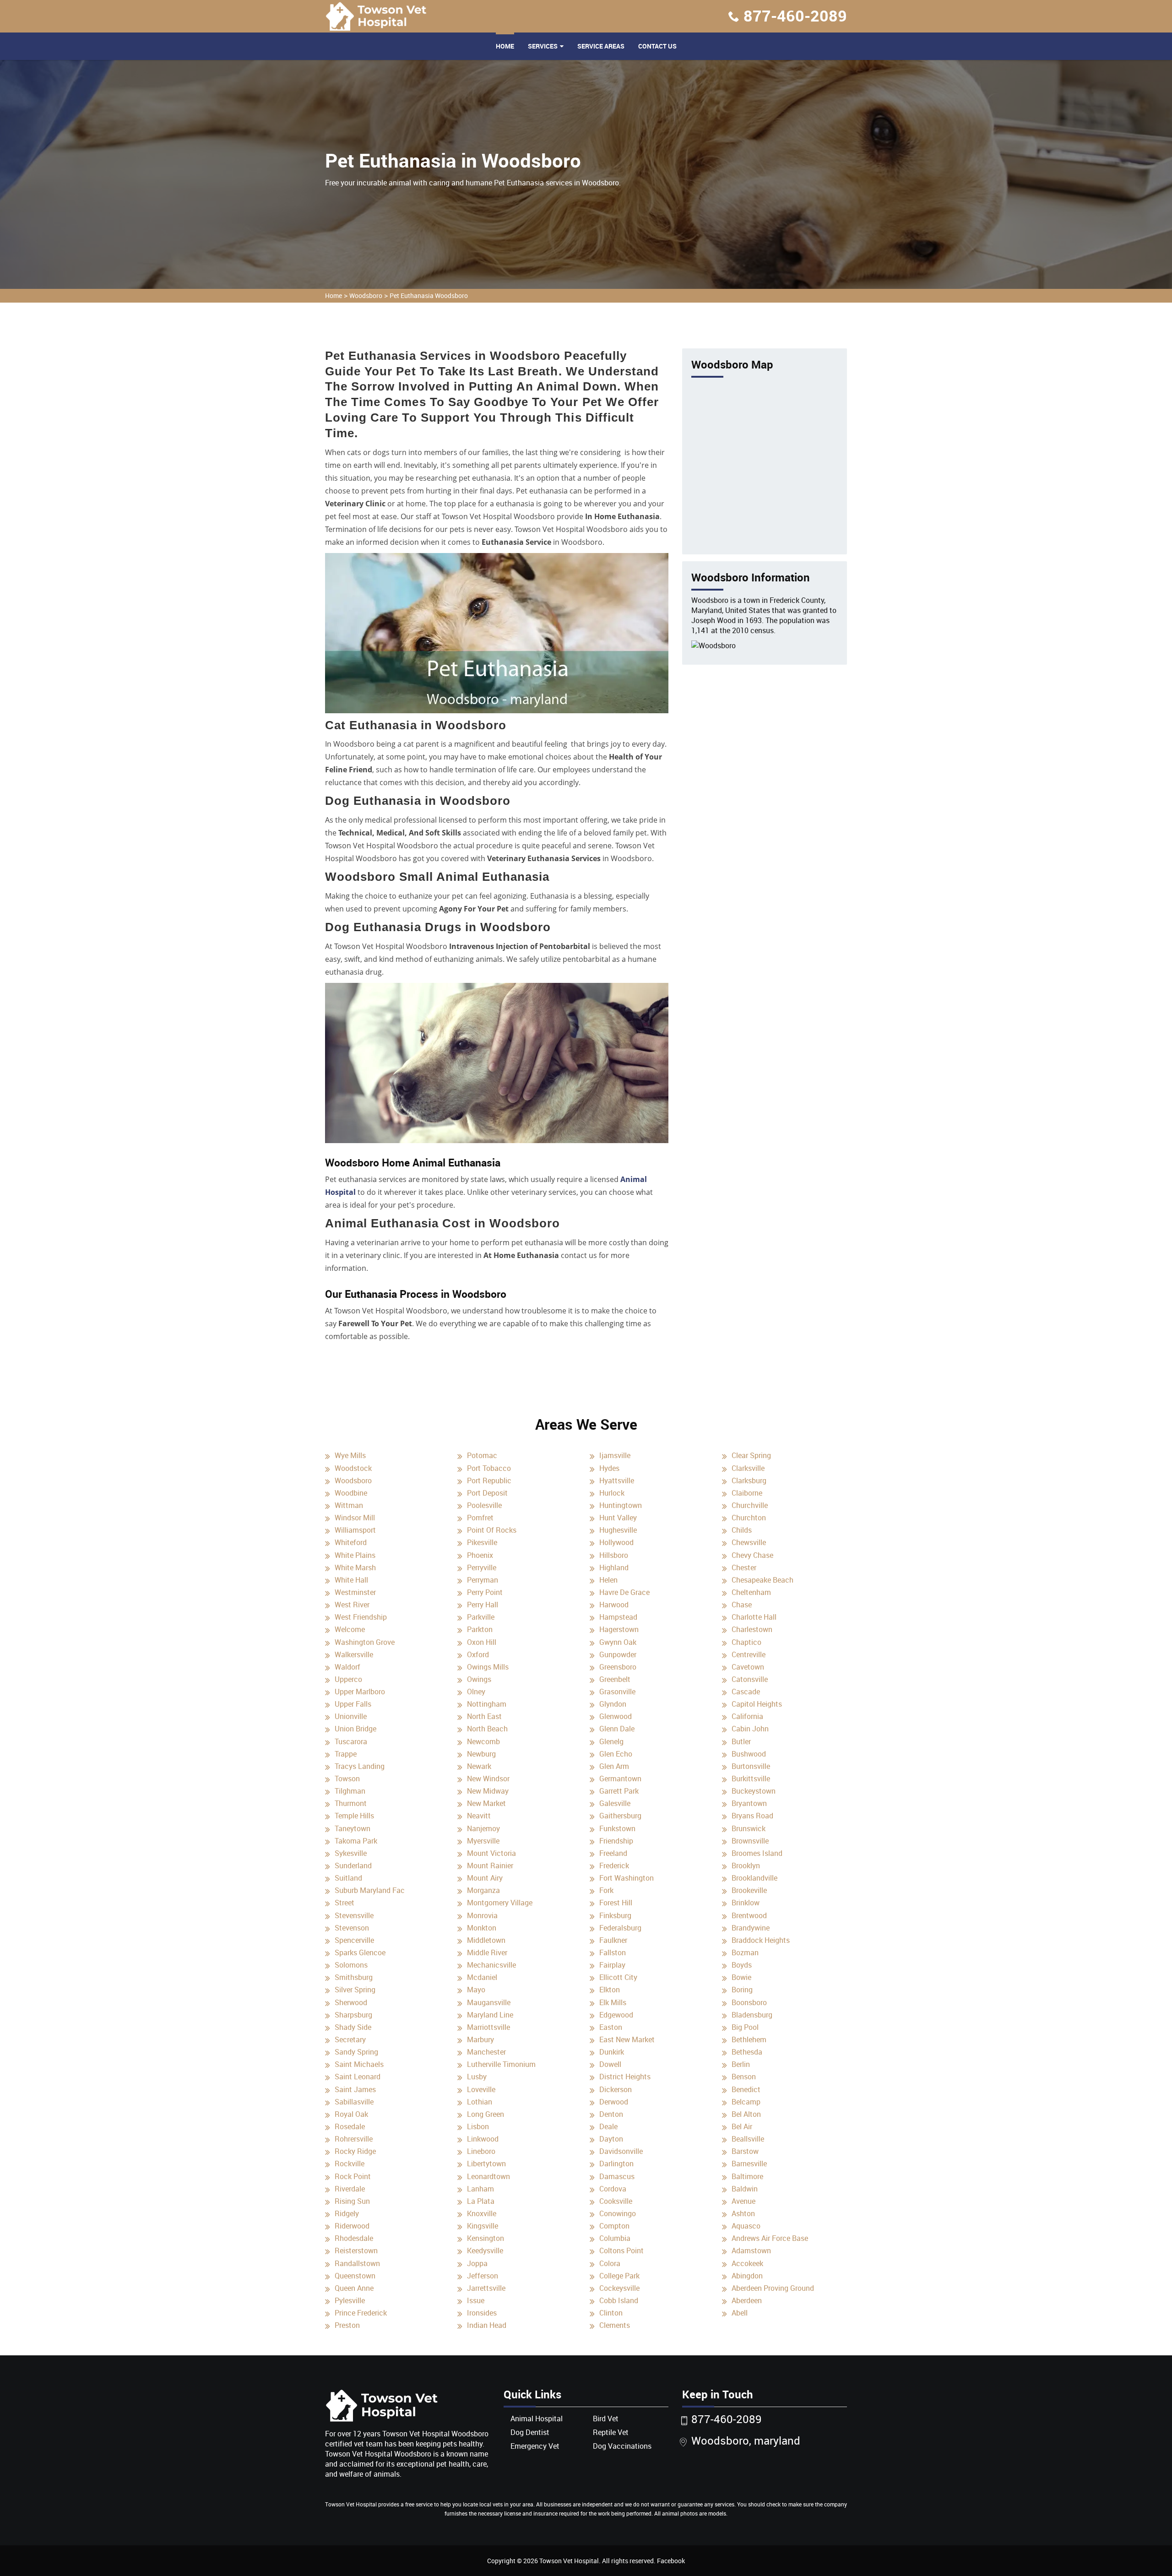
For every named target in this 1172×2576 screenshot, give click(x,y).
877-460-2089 (795, 16)
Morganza (483, 1890)
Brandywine (751, 1928)
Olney (476, 1692)
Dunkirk (612, 2052)
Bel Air (742, 2126)
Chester (744, 1567)
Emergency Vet (535, 2446)
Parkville (481, 1617)
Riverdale (350, 2189)
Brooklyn (746, 1866)
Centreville (749, 1654)
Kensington (486, 2238)
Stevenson (352, 1928)
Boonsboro (749, 2002)
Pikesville (482, 1542)
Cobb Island (619, 2300)
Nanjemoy (483, 1828)
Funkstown (617, 1828)
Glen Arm (614, 1766)
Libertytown (486, 2164)
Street (345, 1903)
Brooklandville (754, 1878)
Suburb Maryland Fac (370, 1890)
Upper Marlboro (360, 1692)
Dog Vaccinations (622, 2446)
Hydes (609, 1468)
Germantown (620, 1779)
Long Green (486, 2114)
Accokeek (747, 2263)
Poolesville (484, 1505)
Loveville (481, 2089)
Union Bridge (355, 1729)
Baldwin (745, 2189)
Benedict (746, 2089)
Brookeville (749, 1890)
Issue (476, 2300)
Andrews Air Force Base (770, 2238)
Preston (347, 2325)
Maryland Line (490, 2015)
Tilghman (350, 1791)
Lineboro (481, 2151)
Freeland (613, 1853)
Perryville (482, 1567)
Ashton (743, 2213)
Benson (744, 2077)
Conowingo (618, 2213)
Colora (610, 2263)
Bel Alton (746, 2114)
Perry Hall (483, 1605)
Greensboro (618, 1667)
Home (505, 46)
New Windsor (488, 1779)
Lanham (480, 2189)
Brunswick (749, 1828)
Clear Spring (751, 1455)
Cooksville (616, 2201)
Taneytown (353, 1828)
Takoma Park (356, 1841)
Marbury (480, 2039)
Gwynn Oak (618, 1642)
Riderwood (352, 2226)
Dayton (611, 2139)
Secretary (350, 2039)
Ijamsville (615, 1455)
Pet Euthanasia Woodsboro (429, 296)
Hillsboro (614, 1555)
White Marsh (355, 1567)
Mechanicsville (491, 1965)
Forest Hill (616, 1903)
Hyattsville (617, 1481)
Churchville (750, 1505)
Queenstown (355, 2276)
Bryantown (749, 1803)
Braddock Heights (761, 1940)
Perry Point (485, 1592)
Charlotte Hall (754, 1617)
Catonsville (750, 1679)
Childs (742, 1530)
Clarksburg (749, 1481)
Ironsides (482, 2313)
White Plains (355, 1555)
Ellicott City (618, 1977)
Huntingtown (621, 1505)
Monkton (482, 1928)
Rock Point (353, 2176)
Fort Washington (627, 1878)
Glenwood (616, 1716)
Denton (611, 2114)
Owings (479, 1679)
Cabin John (750, 1729)
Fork (606, 1890)
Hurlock (612, 1493)
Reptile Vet (611, 2432)
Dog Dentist (530, 2432)
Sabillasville (354, 2102)
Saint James (355, 2089)
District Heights (625, 2077)
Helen (608, 1580)
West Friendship (361, 1617)
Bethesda (747, 2052)
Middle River (487, 1952)
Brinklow (746, 1903)
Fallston (613, 1952)
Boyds (742, 1965)
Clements (615, 2325)
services (543, 46)
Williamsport (355, 1530)
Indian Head (487, 2325)
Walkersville (354, 1654)
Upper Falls (353, 1704)
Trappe (346, 1754)
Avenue (743, 2201)
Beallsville (748, 2139)
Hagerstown (619, 1629)
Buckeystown (754, 1791)
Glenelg (611, 1741)
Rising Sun (352, 2201)
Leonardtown (488, 2176)
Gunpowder (618, 1654)
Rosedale (350, 2126)
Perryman (483, 1580)
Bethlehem (749, 2039)
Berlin (741, 2064)
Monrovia (482, 1915)
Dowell (610, 2064)
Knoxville (482, 2213)
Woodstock (353, 1468)
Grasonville (617, 1692)
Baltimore (747, 2176)
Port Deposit (487, 1493)
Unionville (351, 1716)
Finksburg (615, 1915)
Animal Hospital (537, 2419)
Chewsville (749, 1542)
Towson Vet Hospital (569, 2561)
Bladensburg (752, 2015)
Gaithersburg (620, 1816)
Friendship (616, 1841)
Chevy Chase (752, 1555)
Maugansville (489, 2002)
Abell (740, 2313)
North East (484, 1716)
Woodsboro (366, 296)
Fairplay (612, 1965)
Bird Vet (606, 2419)
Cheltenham (751, 1592)
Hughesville (618, 1530)
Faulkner (613, 1940)
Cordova (613, 2189)
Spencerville (354, 1940)
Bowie (741, 1977)
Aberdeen (747, 2300)
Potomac (482, 1455)
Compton (614, 2226)
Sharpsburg (353, 2015)
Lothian (480, 2102)
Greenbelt (615, 1679)
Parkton (480, 1629)
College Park (619, 2276)
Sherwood (351, 2002)
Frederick (614, 1866)
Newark (479, 1766)
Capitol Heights (757, 1704)
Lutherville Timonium (501, 2064)
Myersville (483, 1841)
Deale (608, 2126)
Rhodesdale (354, 2238)
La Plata (481, 2201)
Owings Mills (488, 1667)
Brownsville (750, 1841)
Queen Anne (354, 2288)
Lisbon (478, 2126)
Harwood (614, 1605)
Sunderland (353, 1866)
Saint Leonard (358, 2077)
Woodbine (351, 1493)
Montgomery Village (500, 1903)
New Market (486, 1803)
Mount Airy (485, 1878)
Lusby (477, 2077)
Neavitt (479, 1816)
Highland (614, 1567)
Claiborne (747, 1493)
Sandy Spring (356, 2052)
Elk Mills (613, 2002)
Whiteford (351, 1542)
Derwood (614, 2102)
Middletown (486, 1940)
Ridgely (347, 2213)
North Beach (487, 1729)
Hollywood (616, 1542)
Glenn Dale (617, 1729)
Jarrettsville (486, 2288)
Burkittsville (751, 1779)
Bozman (745, 1952)
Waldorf (347, 1667)
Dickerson (616, 2089)
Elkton (610, 1990)
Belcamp (746, 2102)
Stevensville (354, 1915)
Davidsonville (621, 2151)
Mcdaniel (482, 1977)
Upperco (348, 1679)
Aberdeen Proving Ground (773, 2288)
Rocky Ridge (355, 2151)
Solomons (351, 1965)
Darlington (616, 2164)
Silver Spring (355, 1990)
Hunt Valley (618, 1518)
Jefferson (483, 2276)
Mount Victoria (491, 1853)
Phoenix (480, 1555)
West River (352, 1605)
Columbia (615, 2238)
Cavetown (748, 1667)
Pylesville (350, 2300)
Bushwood (749, 1754)
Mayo (476, 1990)
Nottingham (487, 1704)
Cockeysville (619, 2288)
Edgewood (616, 2015)
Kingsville (483, 2226)
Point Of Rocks (492, 1530)
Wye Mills (350, 1455)
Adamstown (751, 2251)
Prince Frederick (361, 2313)
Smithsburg (354, 1977)
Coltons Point (621, 2251)
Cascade (746, 1692)
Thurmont (351, 1803)
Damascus (617, 2176)
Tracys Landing (360, 1766)
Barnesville (749, 2164)
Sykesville (351, 1853)
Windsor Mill (355, 1518)
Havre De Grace (624, 1592)
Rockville (350, 2164)
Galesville (615, 1803)
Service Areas (601, 46)
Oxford (478, 1654)
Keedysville (485, 2251)
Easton (611, 2027)
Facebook (671, 2561)
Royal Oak (351, 2114)
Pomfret (480, 1518)
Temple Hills (354, 1816)
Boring (742, 1990)
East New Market (627, 2039)
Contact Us (657, 46)
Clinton (611, 2313)
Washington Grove (365, 1642)
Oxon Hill (482, 1642)
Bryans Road (752, 1816)
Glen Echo (616, 1754)
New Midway (488, 1791)
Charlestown (752, 1629)
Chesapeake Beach (762, 1580)
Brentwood (749, 1915)
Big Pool (745, 2027)
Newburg (481, 1754)
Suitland (348, 1878)
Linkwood (483, 2139)
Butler (741, 1741)
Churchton (749, 1518)
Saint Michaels (359, 2064)
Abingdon (747, 2276)
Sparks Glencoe (360, 1952)
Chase (742, 1605)
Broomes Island (757, 1853)
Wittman (349, 1505)
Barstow (745, 2151)
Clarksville (748, 1468)
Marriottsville (488, 2027)
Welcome (350, 1629)
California (747, 1716)
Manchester (486, 2052)
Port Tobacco (489, 1468)
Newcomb (483, 1741)
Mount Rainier (490, 1866)
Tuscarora (351, 1741)
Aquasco (746, 2226)
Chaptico (746, 1642)
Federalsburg (620, 1928)
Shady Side (353, 2027)
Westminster (355, 1592)
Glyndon (613, 1704)
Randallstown (357, 2263)
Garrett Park (619, 1791)
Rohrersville (354, 2139)
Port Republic (489, 1481)
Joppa (477, 2263)
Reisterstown (356, 2251)
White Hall (351, 1580)
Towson (347, 1779)
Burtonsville (751, 1766)
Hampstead (618, 1617)
